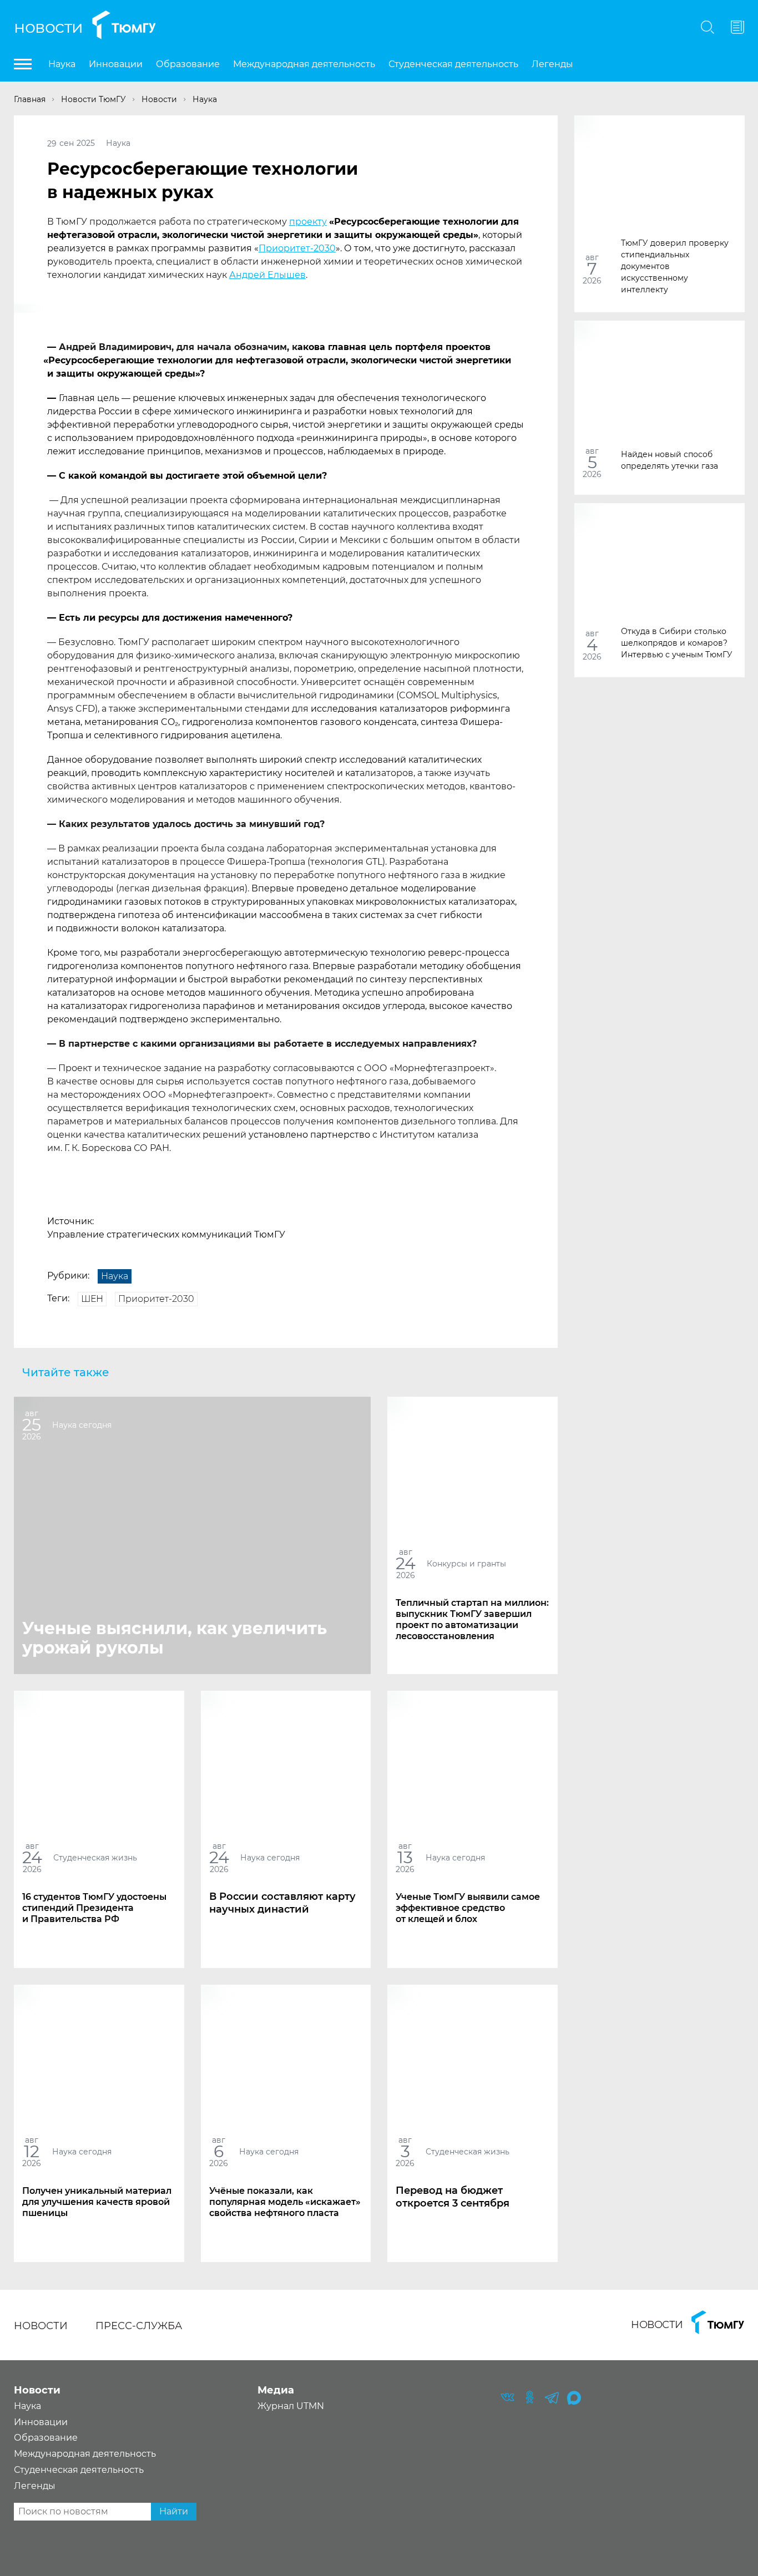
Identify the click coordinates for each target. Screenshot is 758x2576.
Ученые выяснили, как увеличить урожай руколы (175, 1638)
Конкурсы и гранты (466, 1563)
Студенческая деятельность (453, 64)
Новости (49, 27)
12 (32, 2151)
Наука (62, 64)
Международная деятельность (304, 64)
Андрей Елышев (267, 275)
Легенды (552, 64)
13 (405, 1857)
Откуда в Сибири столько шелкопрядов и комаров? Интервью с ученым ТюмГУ (677, 642)
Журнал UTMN (291, 2406)
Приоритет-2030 (297, 248)
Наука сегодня (82, 1424)
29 (52, 143)
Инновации (116, 64)
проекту (308, 222)
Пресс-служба (139, 2326)
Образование (188, 64)
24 (406, 1563)
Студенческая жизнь (95, 1857)
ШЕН (92, 1299)
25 (32, 1425)
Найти (174, 2511)
